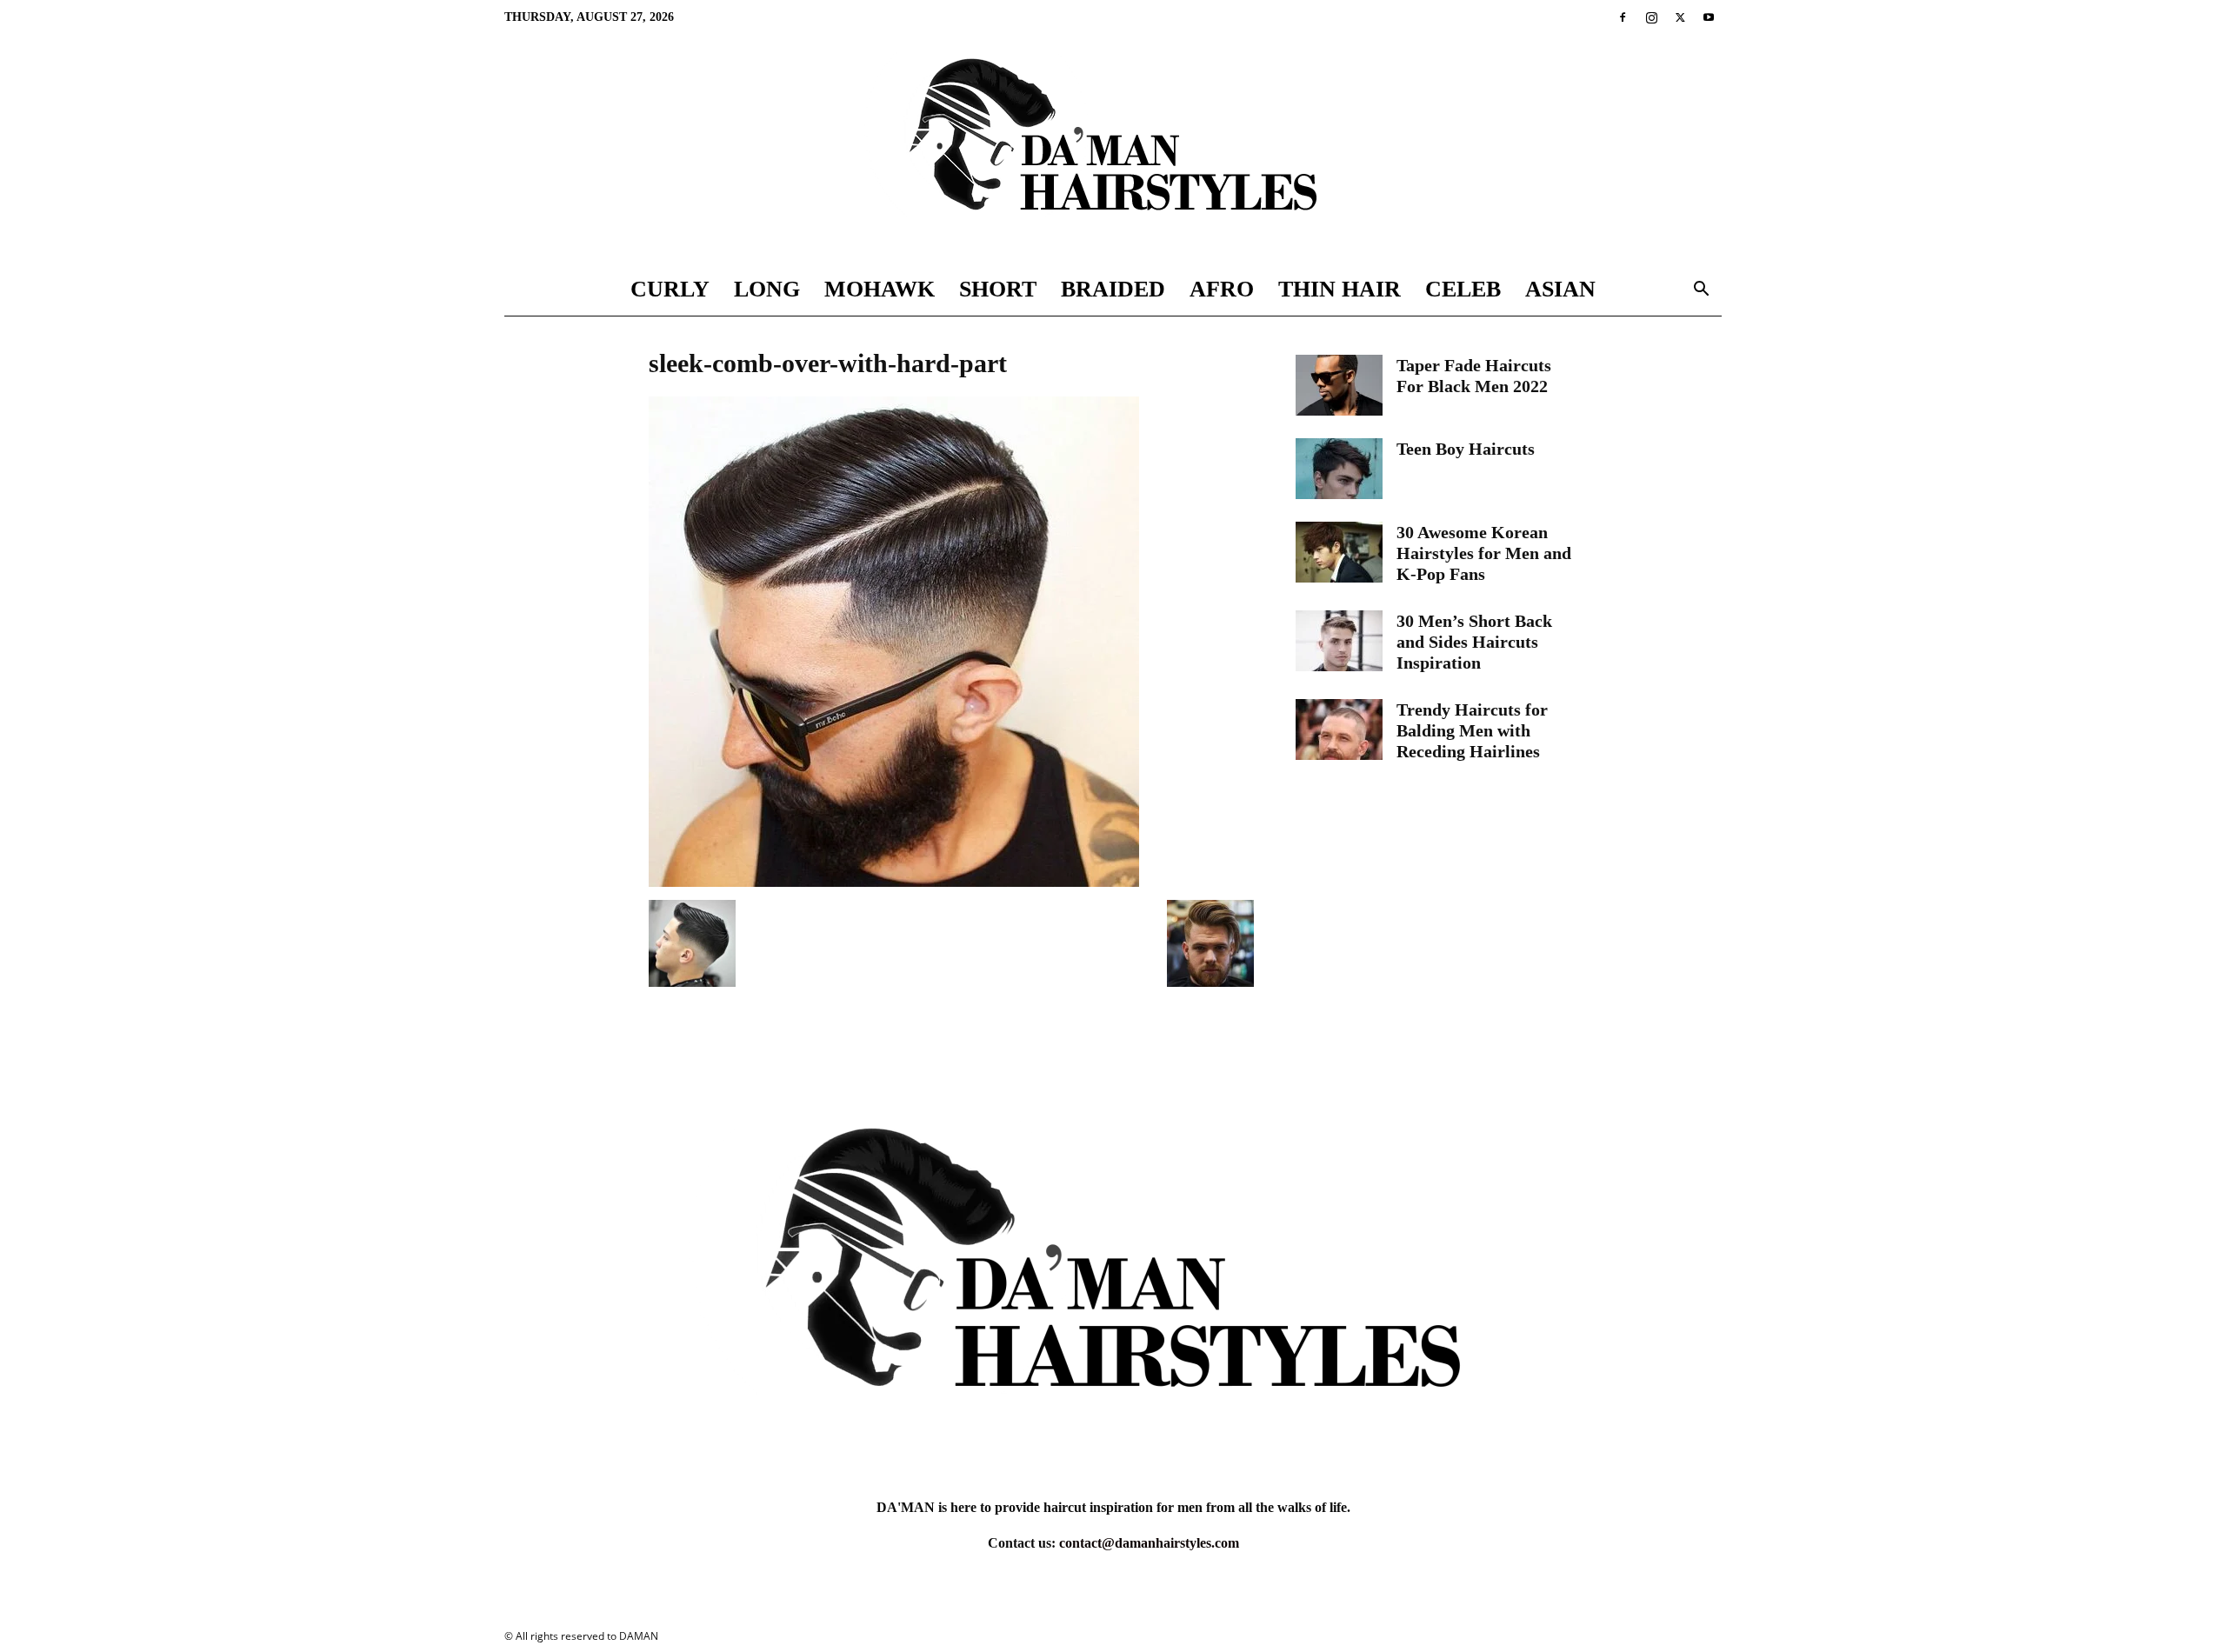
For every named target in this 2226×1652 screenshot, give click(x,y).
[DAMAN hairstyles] (1113, 149)
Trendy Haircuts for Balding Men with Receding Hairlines (1472, 730)
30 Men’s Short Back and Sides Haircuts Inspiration (1474, 642)
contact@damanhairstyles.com (1149, 1543)
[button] (1701, 291)
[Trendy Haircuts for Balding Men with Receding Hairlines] (1339, 729)
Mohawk (880, 289)
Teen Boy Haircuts (1466, 449)
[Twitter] (1680, 17)
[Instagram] (1651, 17)
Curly (670, 289)
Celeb (1463, 289)
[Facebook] (1623, 17)
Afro (1222, 289)
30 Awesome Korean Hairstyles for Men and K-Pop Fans (1484, 553)
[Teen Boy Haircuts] (1339, 469)
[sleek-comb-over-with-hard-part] (894, 882)
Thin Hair (1340, 289)
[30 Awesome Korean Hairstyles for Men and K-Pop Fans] (1339, 552)
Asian (1560, 289)
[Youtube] (1709, 17)
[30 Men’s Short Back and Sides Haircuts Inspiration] (1339, 641)
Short (998, 289)
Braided (1113, 289)
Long (767, 289)
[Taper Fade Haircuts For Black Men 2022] (1339, 385)
